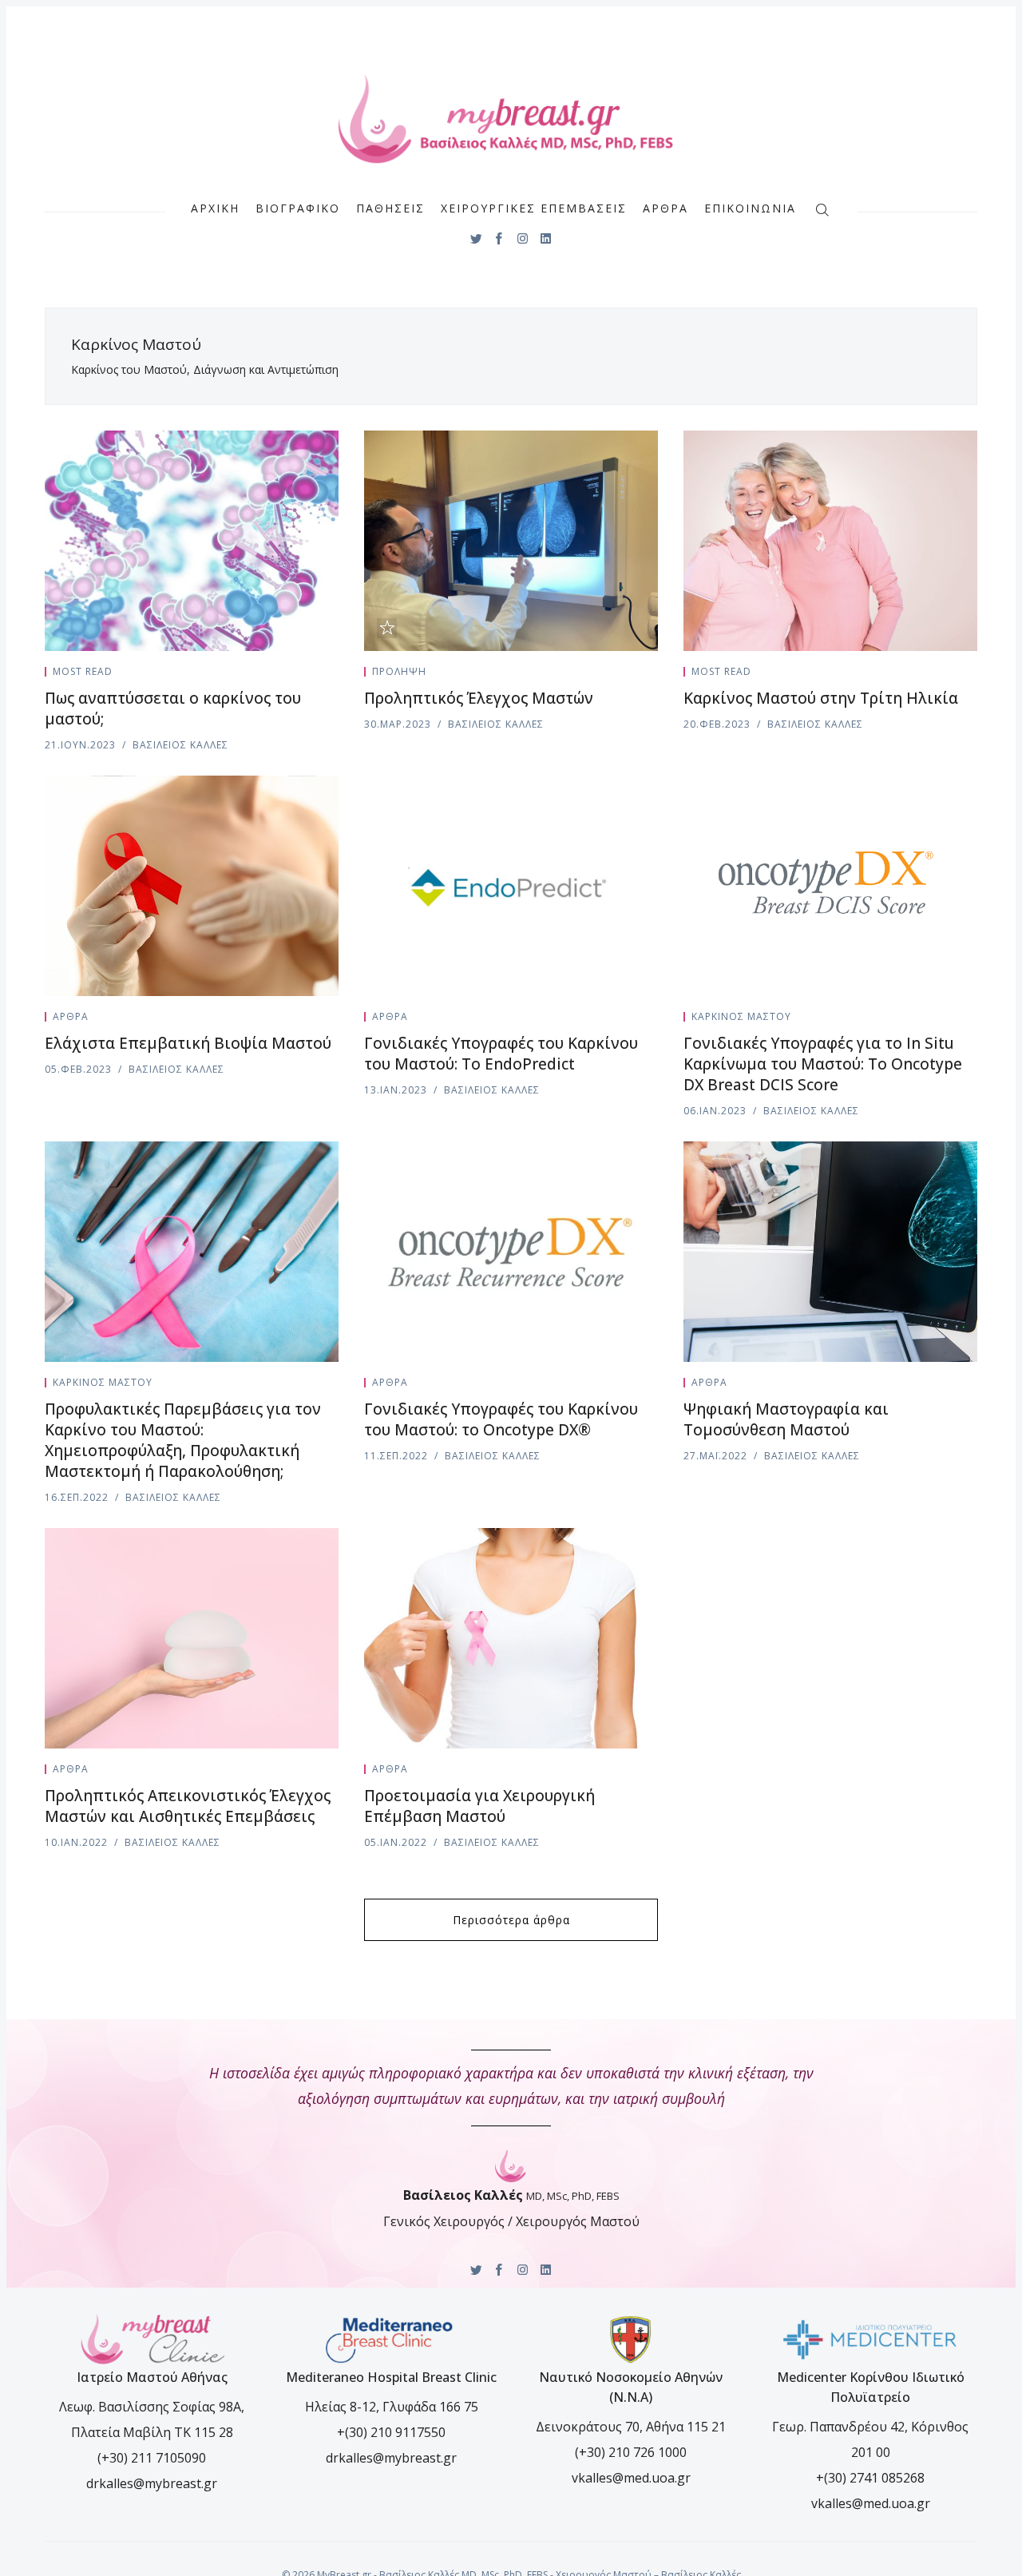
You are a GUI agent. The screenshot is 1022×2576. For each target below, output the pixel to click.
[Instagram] (523, 238)
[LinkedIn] (546, 238)
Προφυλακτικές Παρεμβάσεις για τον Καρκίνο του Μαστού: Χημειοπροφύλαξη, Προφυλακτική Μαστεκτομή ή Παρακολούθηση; (183, 1440)
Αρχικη (215, 208)
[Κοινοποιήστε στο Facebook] (316, 675)
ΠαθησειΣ (390, 208)
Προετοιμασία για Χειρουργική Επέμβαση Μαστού (479, 1806)
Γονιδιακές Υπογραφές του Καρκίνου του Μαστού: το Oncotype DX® (501, 1419)
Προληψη (399, 671)
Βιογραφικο (298, 208)
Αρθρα (665, 208)
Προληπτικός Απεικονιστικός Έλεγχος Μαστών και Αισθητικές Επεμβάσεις (188, 1806)
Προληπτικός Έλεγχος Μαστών (479, 698)
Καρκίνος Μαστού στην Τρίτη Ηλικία (821, 698)
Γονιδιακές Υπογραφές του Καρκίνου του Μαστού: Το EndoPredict (501, 1054)
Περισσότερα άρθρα (511, 1920)
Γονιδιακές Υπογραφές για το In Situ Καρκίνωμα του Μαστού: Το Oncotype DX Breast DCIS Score (823, 1064)
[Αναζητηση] (822, 208)
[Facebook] (499, 238)
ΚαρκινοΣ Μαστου (741, 1016)
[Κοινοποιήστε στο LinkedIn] (334, 675)
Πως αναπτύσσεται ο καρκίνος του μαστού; (173, 708)
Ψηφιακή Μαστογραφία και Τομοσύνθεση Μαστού (786, 1419)
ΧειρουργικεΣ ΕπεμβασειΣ (534, 208)
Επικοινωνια (750, 208)
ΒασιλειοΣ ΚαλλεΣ (180, 745)
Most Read (83, 671)
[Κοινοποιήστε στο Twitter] (297, 675)
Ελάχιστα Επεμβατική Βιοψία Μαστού (188, 1043)
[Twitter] (476, 238)
